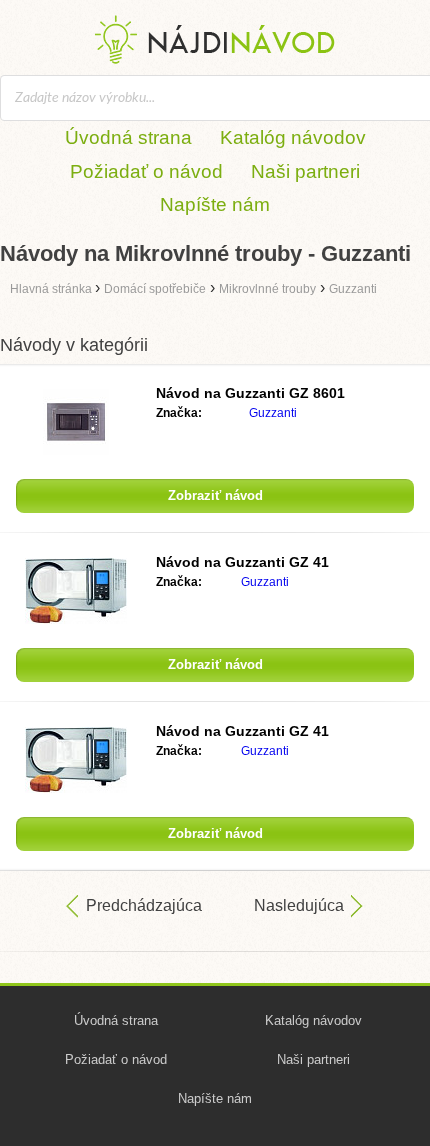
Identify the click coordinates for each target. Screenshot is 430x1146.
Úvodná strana (128, 137)
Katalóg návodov (293, 137)
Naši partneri (305, 171)
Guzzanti (273, 413)
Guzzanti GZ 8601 (250, 393)
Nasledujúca (299, 905)
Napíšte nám (215, 204)
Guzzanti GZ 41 (242, 562)
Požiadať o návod (146, 171)
